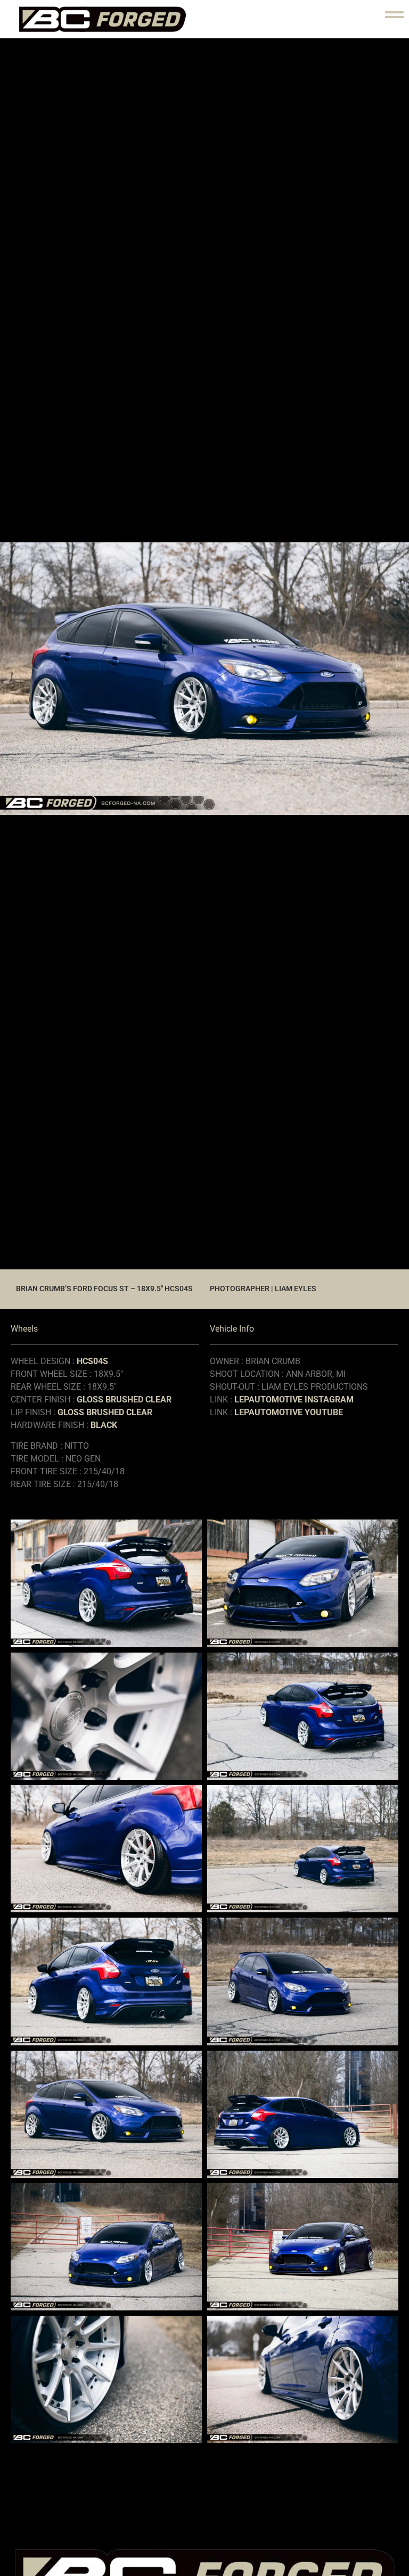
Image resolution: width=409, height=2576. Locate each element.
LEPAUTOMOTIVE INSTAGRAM (294, 1400)
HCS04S (92, 1361)
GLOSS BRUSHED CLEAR (124, 1400)
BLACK (104, 1425)
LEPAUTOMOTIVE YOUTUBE (289, 1412)
